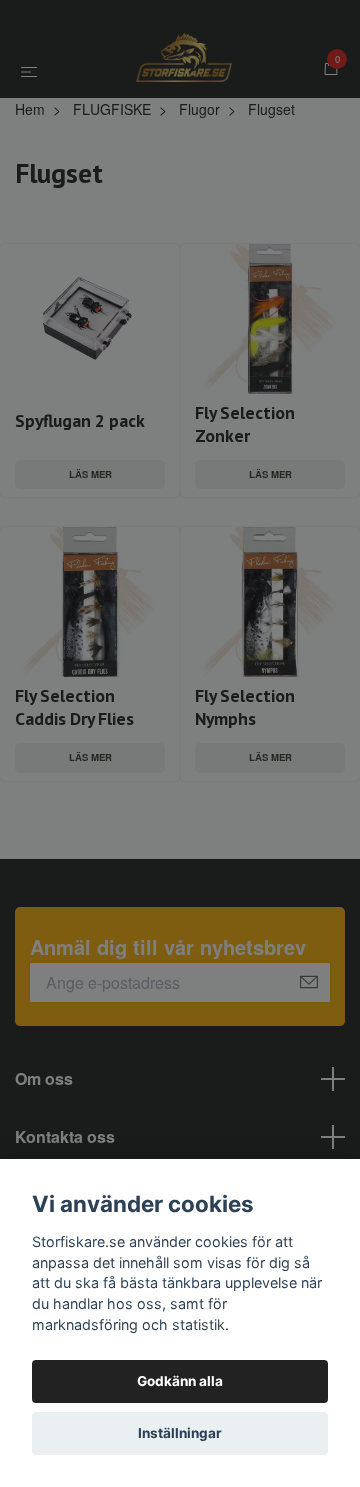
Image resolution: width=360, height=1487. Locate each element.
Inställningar (180, 1433)
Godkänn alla (180, 1381)
